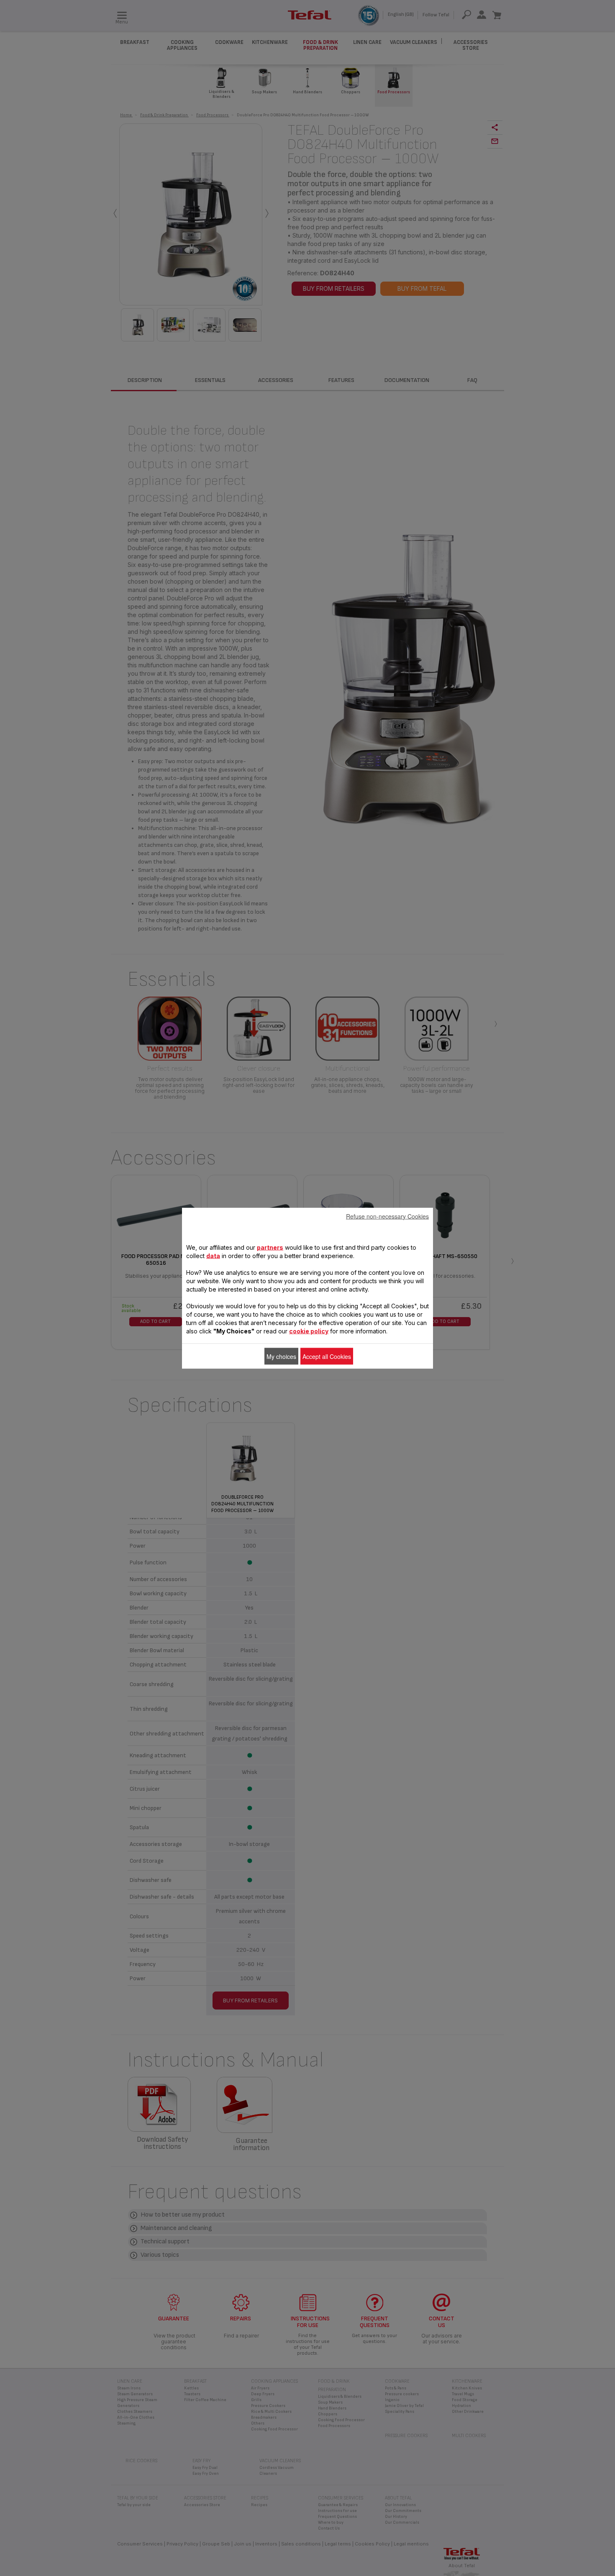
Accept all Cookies (327, 1356)
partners (270, 1247)
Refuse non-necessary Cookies (387, 1216)
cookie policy (309, 1331)
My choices (281, 1356)
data (213, 1255)
